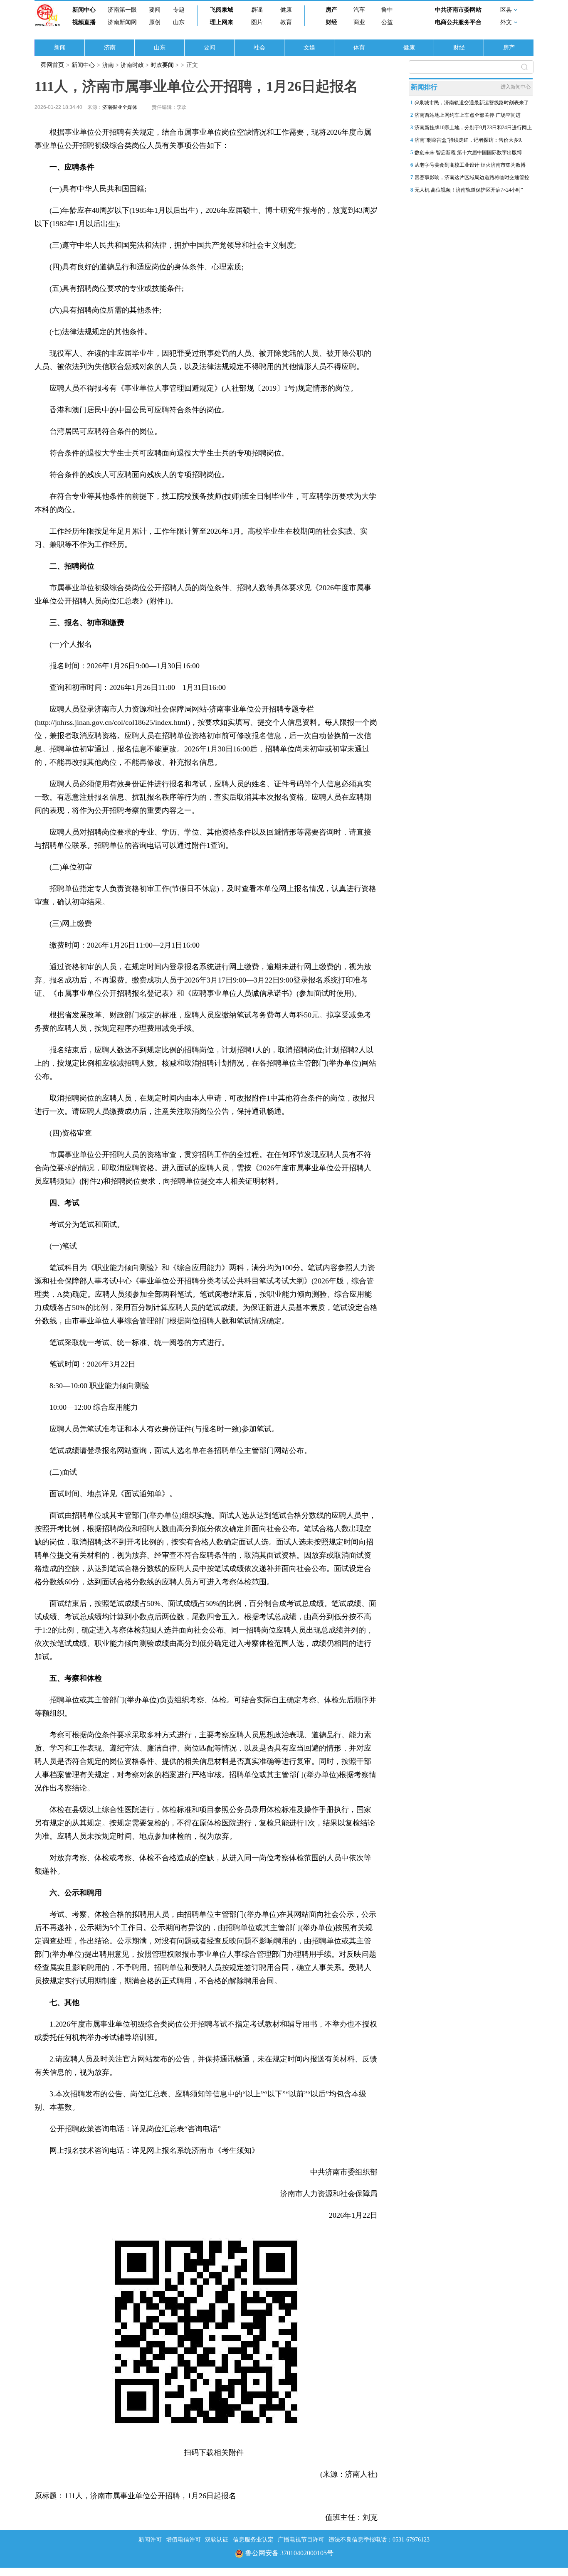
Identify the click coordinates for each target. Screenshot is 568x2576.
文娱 (309, 48)
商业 (359, 22)
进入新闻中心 (516, 87)
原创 (155, 22)
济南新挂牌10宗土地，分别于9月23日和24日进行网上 (473, 128)
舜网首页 (52, 65)
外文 (506, 22)
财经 (331, 22)
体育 (359, 48)
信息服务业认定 (253, 2540)
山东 (179, 22)
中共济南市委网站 (458, 10)
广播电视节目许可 (301, 2540)
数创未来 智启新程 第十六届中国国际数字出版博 (468, 153)
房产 (331, 10)
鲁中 (387, 10)
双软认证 (217, 2540)
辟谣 (257, 10)
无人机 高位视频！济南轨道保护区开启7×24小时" (469, 190)
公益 (387, 22)
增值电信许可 (183, 2540)
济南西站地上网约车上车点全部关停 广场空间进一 (470, 115)
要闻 (155, 10)
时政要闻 (163, 65)
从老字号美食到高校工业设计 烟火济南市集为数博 (470, 165)
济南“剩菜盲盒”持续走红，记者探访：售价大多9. (468, 140)
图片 (257, 22)
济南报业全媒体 (120, 107)
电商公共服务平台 (458, 22)
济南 (110, 48)
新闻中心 (84, 10)
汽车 (359, 10)
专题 (179, 10)
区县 (506, 10)
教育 (286, 22)
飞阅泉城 (222, 10)
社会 (259, 48)
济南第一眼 (122, 10)
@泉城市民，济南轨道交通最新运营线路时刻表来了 (472, 103)
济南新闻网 (122, 22)
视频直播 (84, 22)
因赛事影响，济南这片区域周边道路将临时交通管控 (472, 177)
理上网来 (222, 22)
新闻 (60, 48)
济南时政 (132, 65)
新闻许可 (150, 2540)
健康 (286, 10)
